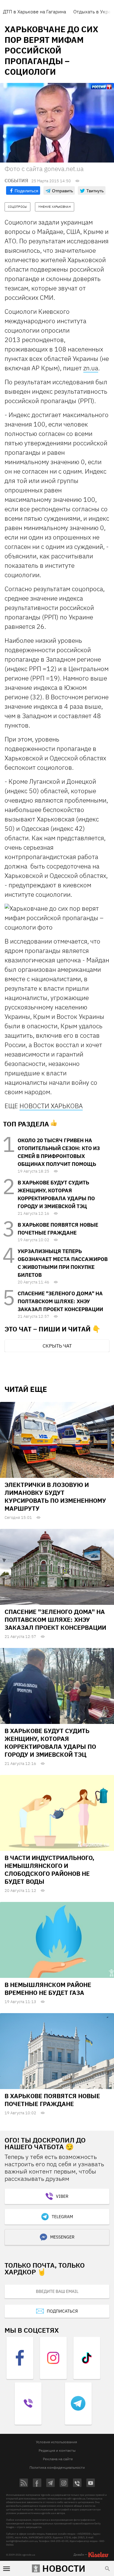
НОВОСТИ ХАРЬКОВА (51, 1106)
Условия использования (56, 2442)
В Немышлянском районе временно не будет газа (48, 1989)
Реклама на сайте (58, 2459)
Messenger (62, 2237)
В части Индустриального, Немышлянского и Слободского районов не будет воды (49, 1870)
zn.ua (91, 368)
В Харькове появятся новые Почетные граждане (52, 2100)
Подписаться (62, 2311)
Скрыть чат (57, 1346)
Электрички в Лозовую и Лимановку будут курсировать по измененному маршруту (55, 1497)
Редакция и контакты (57, 2450)
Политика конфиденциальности (57, 2467)
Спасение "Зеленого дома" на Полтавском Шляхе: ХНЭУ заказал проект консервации (60, 1301)
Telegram (62, 2217)
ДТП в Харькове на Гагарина (35, 12)
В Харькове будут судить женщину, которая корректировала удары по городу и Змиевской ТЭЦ (50, 1743)
